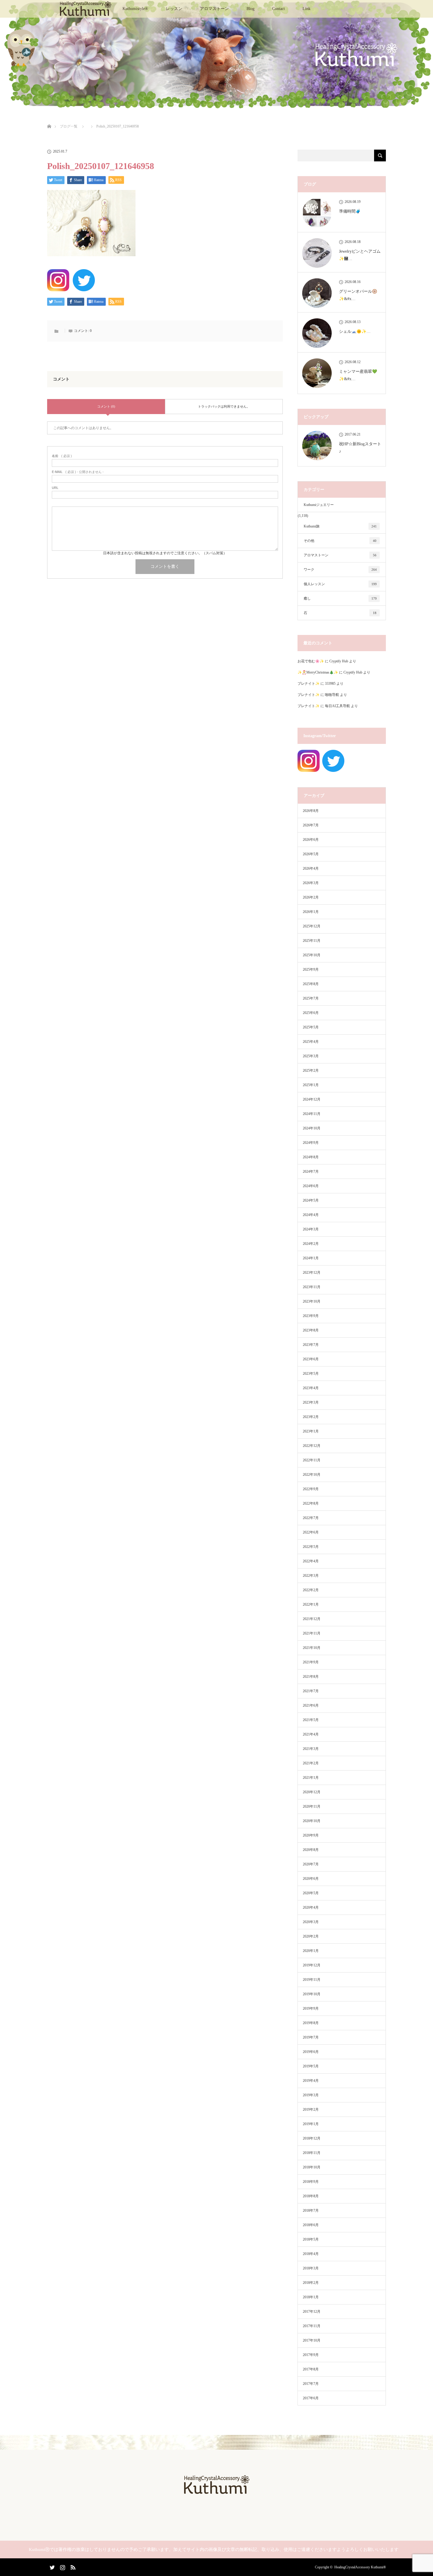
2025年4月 (311, 1042)
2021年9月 (311, 1662)
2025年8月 (311, 984)
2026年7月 (311, 825)
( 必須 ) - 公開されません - (78, 472)
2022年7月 (311, 1518)
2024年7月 (311, 1172)
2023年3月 (311, 1402)
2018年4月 (311, 2254)
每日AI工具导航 (337, 706)
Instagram (62, 2566)
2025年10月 (312, 955)
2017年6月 (311, 2398)
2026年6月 (311, 840)
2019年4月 (311, 2081)
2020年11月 (312, 1806)
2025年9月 (311, 969)
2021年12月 (312, 1619)
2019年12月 (312, 1965)
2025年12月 (312, 926)
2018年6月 (311, 2225)
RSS (72, 2566)
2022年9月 (311, 1489)
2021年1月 (311, 1778)
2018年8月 (311, 2196)
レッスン (174, 9)
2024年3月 (311, 1229)
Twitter (52, 2566)
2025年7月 (311, 998)
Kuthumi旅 (340, 526)
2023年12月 (312, 1273)
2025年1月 (311, 1085)
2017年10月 (312, 2340)
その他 (340, 541)
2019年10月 (312, 1994)
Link (306, 9)
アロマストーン (214, 9)
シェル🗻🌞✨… (355, 331)
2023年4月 (311, 1388)
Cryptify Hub (339, 661)
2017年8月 (311, 2369)
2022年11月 (312, 1460)
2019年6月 (311, 2052)
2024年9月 (311, 1143)
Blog (251, 9)
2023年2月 (311, 1417)
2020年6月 (311, 1879)
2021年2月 (311, 1763)
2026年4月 (311, 868)
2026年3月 (311, 883)
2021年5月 (311, 1720)
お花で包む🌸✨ (311, 661)
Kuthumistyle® (135, 9)
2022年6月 (311, 1532)
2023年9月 (311, 1316)
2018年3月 (311, 2268)
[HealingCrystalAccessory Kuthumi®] (216, 2492)
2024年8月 (311, 1157)
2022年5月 (311, 1547)
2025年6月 (311, 1013)
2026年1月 (311, 912)
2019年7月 (311, 2037)
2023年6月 (311, 1359)
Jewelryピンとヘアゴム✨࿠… (360, 255)
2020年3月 (311, 1922)
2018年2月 (311, 2283)
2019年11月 (312, 1980)
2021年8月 (311, 1677)
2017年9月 (311, 2355)
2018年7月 (311, 2211)
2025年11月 (312, 941)
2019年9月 (311, 2008)
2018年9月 (311, 2182)
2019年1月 (311, 2124)
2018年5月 (311, 2239)
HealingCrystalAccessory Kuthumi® (360, 2567)
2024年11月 (312, 1114)
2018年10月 (312, 2167)
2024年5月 (311, 1200)
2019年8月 (311, 2023)
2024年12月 (312, 1099)
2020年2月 (311, 1936)
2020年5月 (311, 1893)
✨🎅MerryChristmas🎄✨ (318, 672)
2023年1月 (311, 1431)
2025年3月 (311, 1056)
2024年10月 (312, 1128)
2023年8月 (311, 1330)
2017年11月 (312, 2326)
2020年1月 (311, 1951)
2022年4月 (311, 1561)
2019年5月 (311, 2066)
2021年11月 (312, 1633)
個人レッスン (340, 584)
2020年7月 (311, 1864)
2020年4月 (311, 1907)
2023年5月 (311, 1374)
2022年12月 (312, 1446)
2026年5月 (311, 854)
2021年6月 (311, 1705)
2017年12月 (312, 2312)
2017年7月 (311, 2384)
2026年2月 (311, 897)
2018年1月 (311, 2297)
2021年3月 (311, 1749)
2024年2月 (311, 1244)
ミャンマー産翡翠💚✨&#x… (358, 375)
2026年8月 (311, 811)
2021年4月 (311, 1734)
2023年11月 (312, 1287)
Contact (279, 9)
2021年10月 (312, 1648)
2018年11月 (312, 2153)
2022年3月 (311, 1576)
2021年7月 (311, 1691)
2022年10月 (312, 1475)
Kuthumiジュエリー (319, 505)
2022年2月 (311, 1590)
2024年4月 (311, 1215)
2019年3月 (311, 2095)
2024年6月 (311, 1186)
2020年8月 (311, 1850)
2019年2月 (311, 2110)
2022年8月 (311, 1503)
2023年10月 (312, 1301)
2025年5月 (311, 1027)
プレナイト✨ (309, 684)
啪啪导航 (332, 695)
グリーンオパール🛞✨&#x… (358, 295)
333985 (330, 684)
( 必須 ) (62, 456)
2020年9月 (311, 1835)
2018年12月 (312, 2138)
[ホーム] (49, 119)
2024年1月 (311, 1258)
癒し (340, 598)
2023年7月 (311, 1345)
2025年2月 (311, 1071)
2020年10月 (312, 1821)
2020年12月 (312, 1792)
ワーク (340, 570)
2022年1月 (311, 1604)
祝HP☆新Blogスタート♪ (360, 448)
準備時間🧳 (350, 211)
